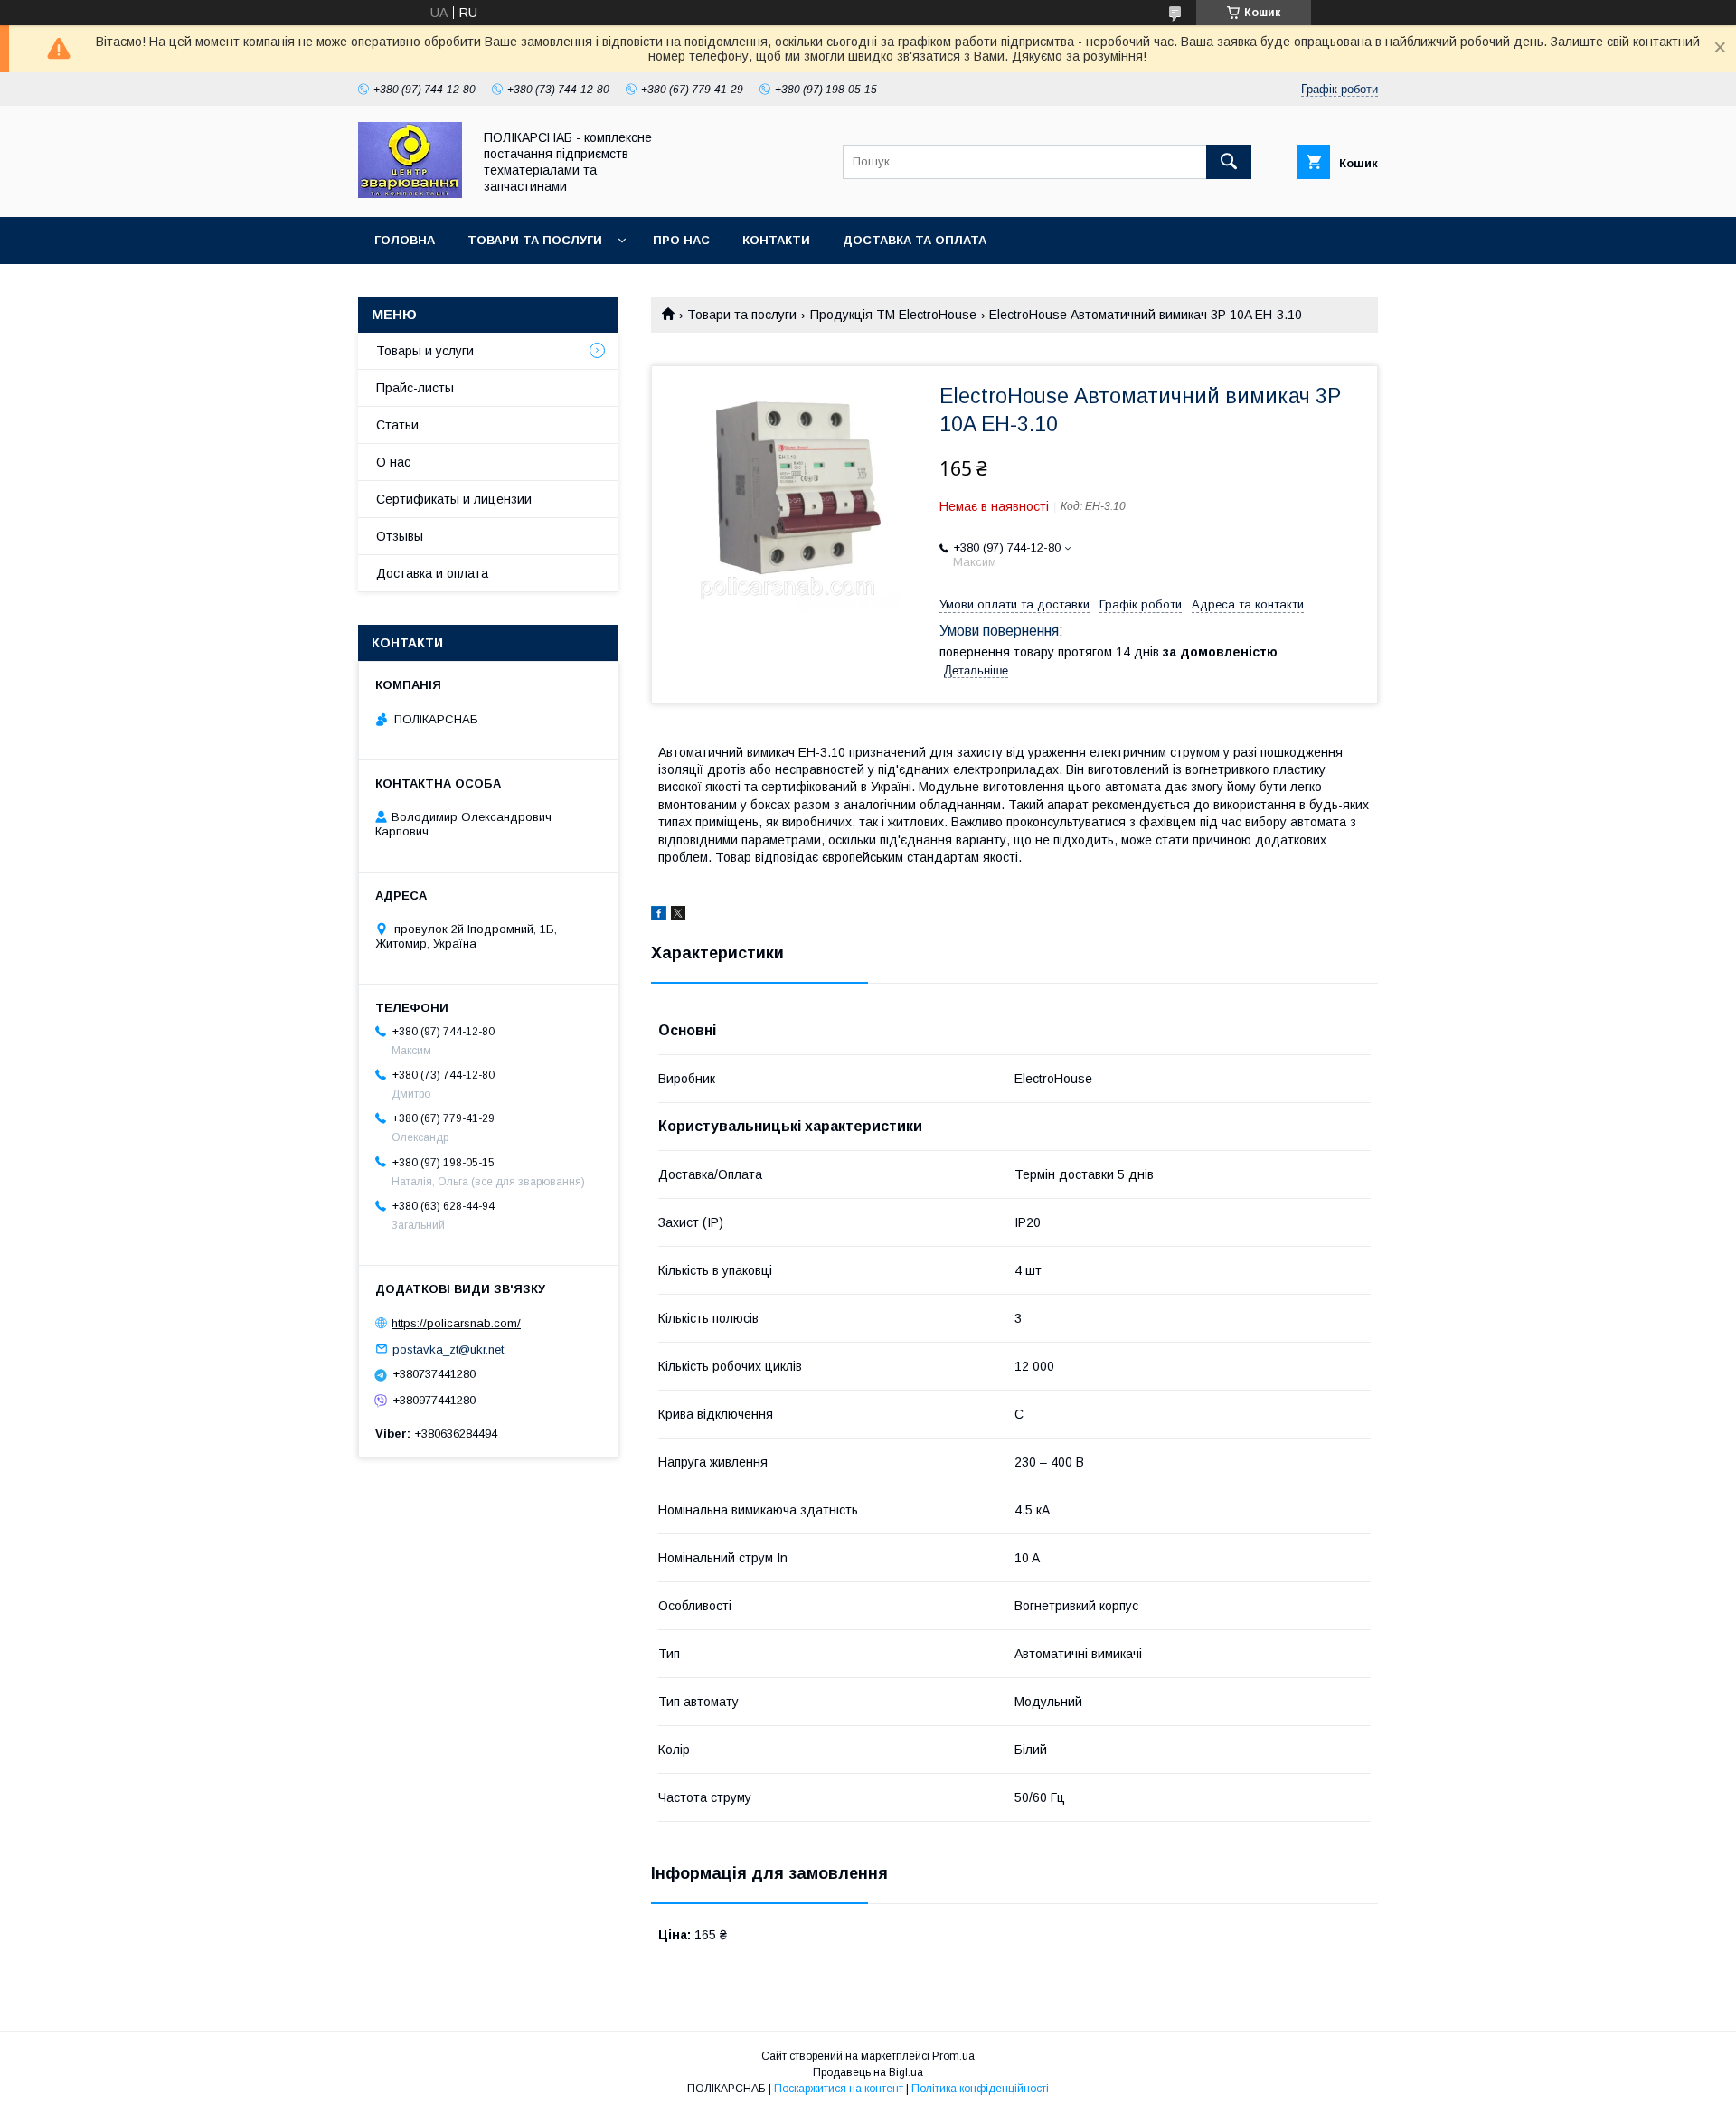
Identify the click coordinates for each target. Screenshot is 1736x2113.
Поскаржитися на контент (839, 2089)
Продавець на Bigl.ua (868, 2072)
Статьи (397, 425)
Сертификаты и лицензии (454, 499)
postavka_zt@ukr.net (448, 1349)
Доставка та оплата (915, 240)
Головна (405, 240)
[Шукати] (1229, 162)
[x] (678, 916)
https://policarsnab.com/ (456, 1323)
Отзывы (400, 536)
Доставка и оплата (432, 573)
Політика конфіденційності (980, 2089)
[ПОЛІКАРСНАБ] (410, 193)
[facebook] (659, 916)
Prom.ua (953, 2056)
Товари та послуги (535, 240)
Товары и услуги (425, 351)
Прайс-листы (415, 388)
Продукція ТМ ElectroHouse (893, 315)
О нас (393, 462)
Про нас (681, 240)
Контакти (776, 240)
